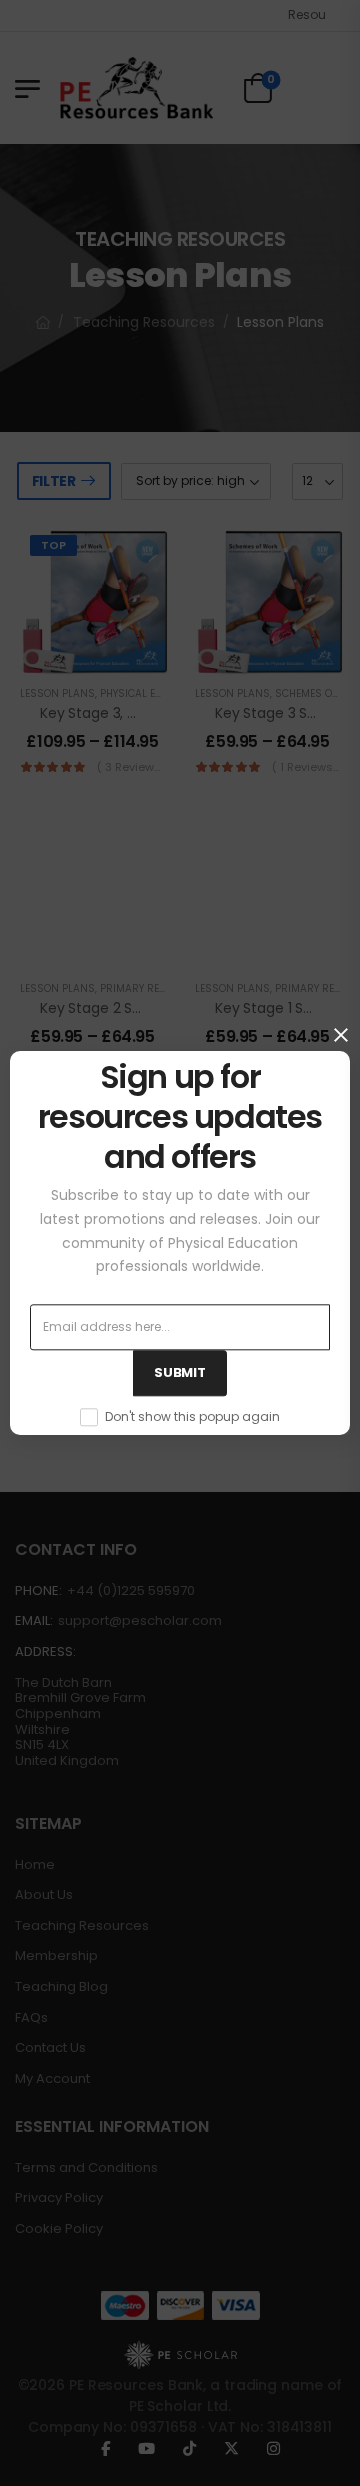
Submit (179, 1373)
